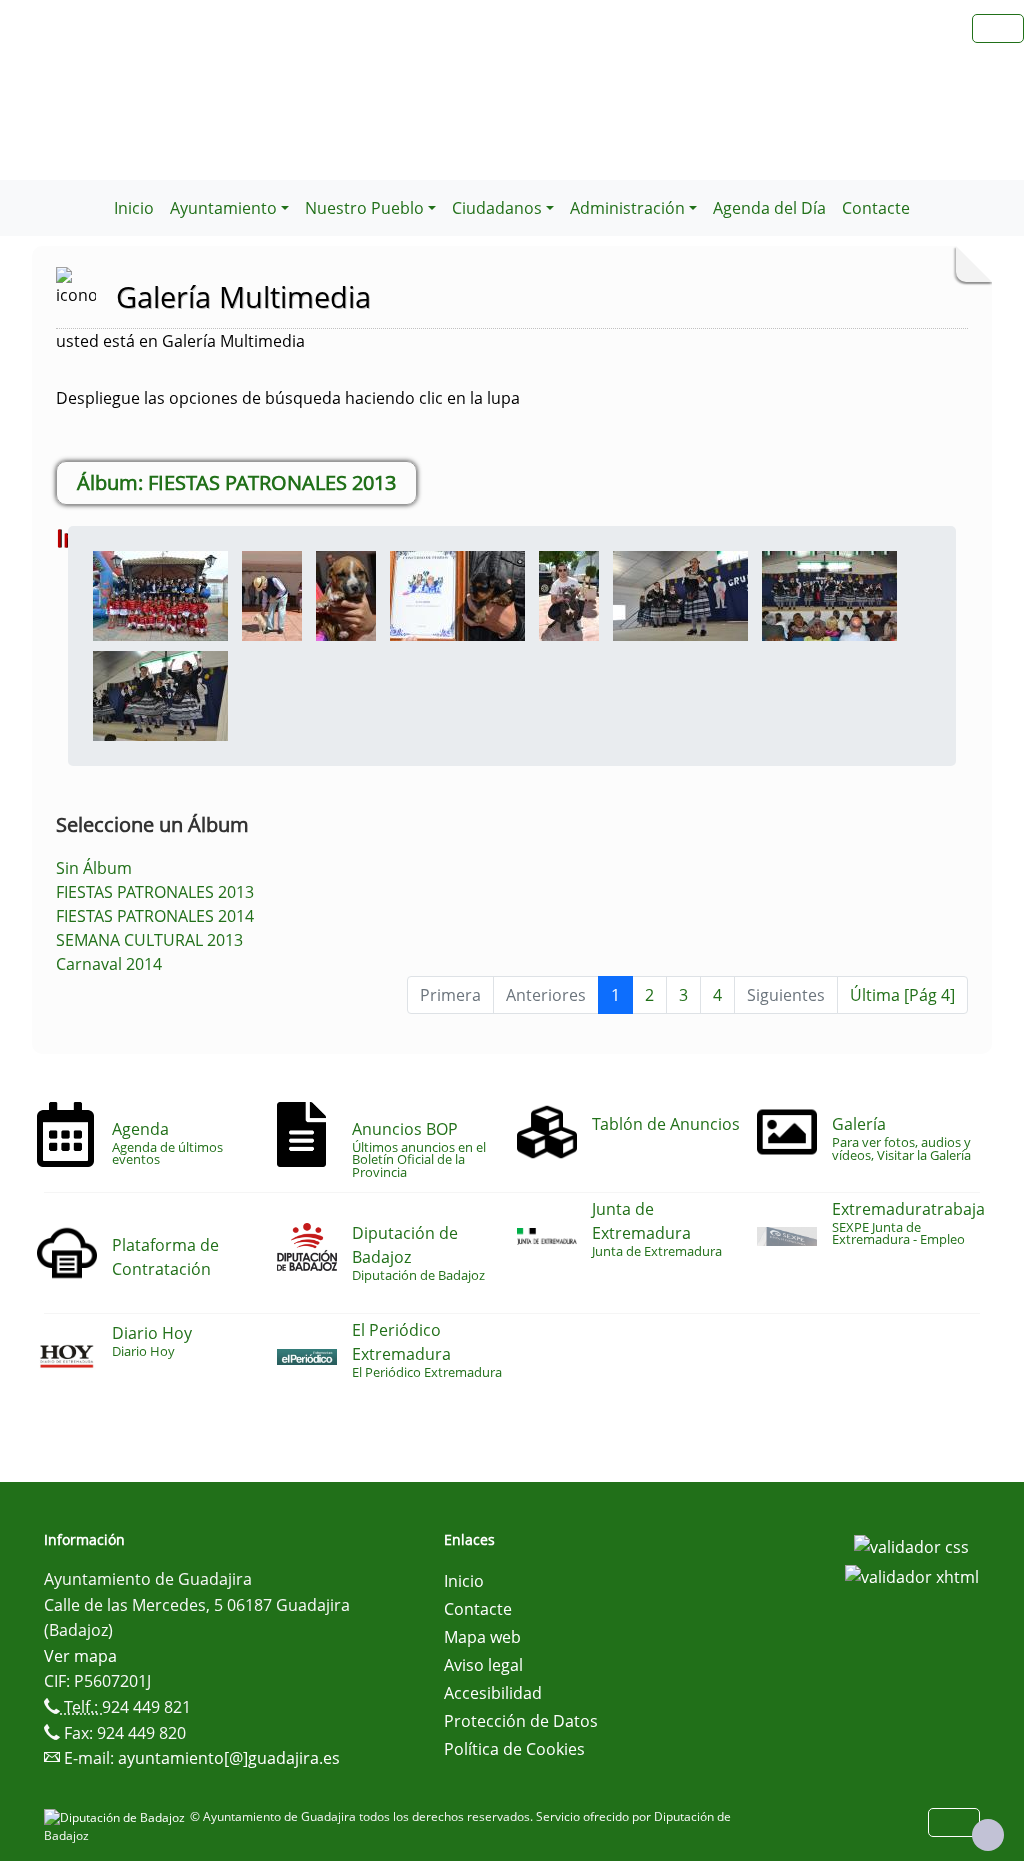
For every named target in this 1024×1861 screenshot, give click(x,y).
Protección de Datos (521, 1721)
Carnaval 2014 (109, 964)
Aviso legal (483, 1665)
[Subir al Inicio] (988, 1835)
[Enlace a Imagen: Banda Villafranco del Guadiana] (160, 594)
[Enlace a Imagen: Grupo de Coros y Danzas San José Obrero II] (829, 594)
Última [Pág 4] (902, 995)
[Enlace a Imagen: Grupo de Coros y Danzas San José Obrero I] (680, 594)
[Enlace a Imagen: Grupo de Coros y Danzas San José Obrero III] (160, 694)
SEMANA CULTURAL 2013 (149, 940)
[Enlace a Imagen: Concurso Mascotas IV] (569, 594)
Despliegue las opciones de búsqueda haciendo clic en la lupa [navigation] (288, 398)
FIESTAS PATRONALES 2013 (155, 892)
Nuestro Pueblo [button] (364, 208)
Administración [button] (627, 208)
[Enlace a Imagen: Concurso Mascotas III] (457, 594)
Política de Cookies (514, 1749)
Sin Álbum (94, 868)
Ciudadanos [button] (497, 208)
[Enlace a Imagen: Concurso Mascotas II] (346, 594)
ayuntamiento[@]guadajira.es (229, 1758)
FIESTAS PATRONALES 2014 (155, 916)
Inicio (134, 208)
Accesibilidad (493, 1693)
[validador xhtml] (912, 1575)
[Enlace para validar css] (911, 1546)
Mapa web (482, 1637)
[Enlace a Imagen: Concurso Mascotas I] (272, 594)
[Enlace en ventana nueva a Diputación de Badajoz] (117, 1816)
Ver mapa (80, 1656)
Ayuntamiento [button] (223, 208)
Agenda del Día (769, 208)
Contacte (876, 208)
